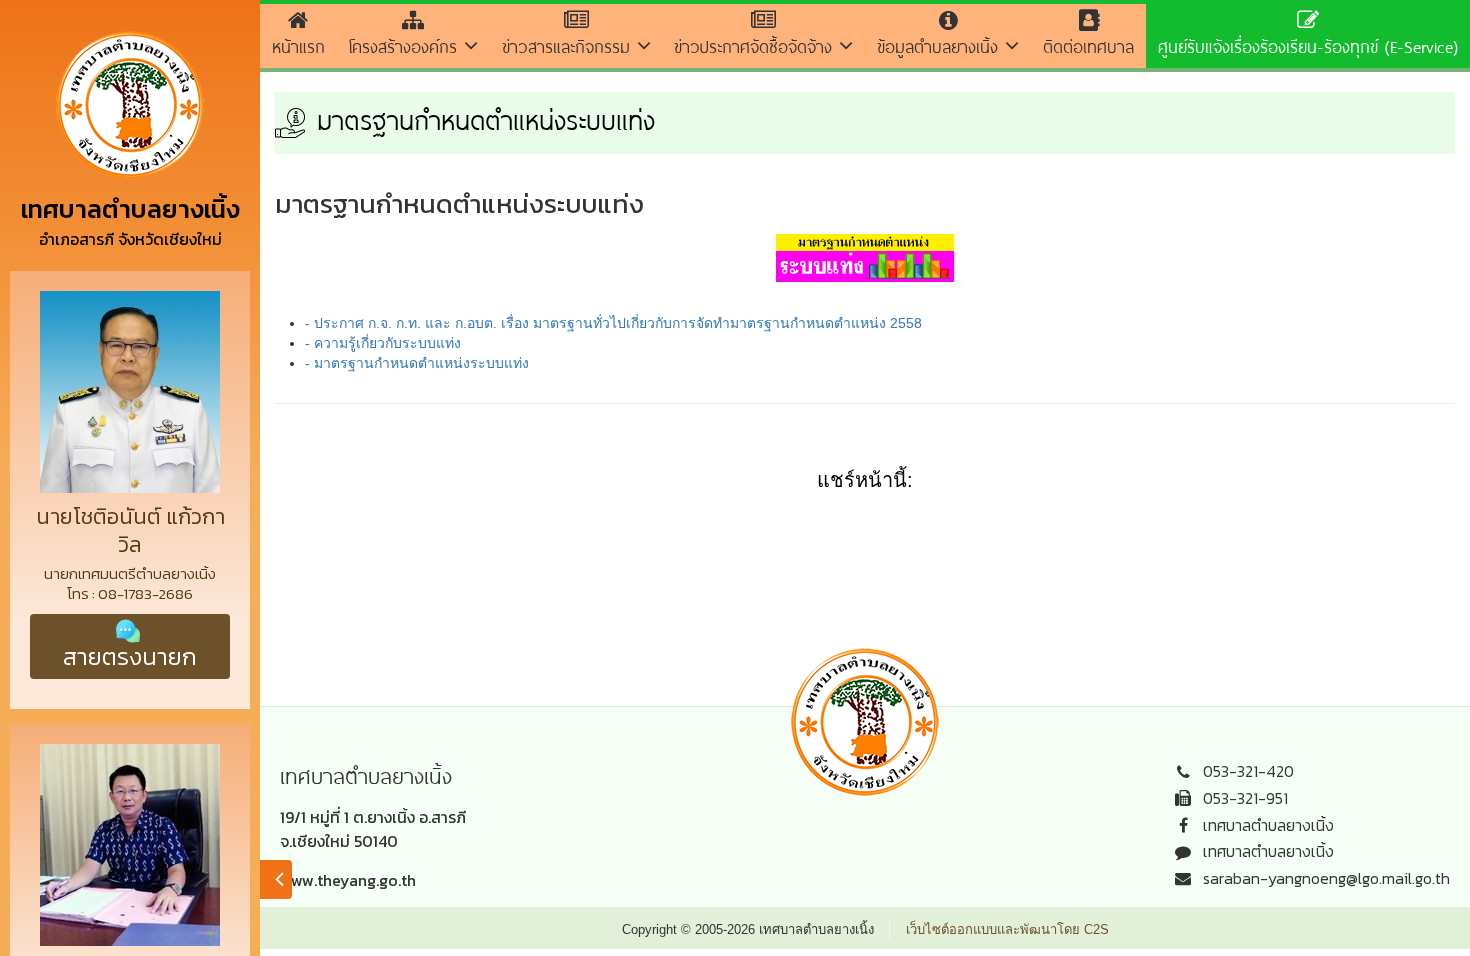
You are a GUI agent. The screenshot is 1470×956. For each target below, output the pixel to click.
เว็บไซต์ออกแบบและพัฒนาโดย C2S (1007, 929)
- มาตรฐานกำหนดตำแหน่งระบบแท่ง (417, 363)
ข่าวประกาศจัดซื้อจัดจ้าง (756, 46)
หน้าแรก (298, 46)
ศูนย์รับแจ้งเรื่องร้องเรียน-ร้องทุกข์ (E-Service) (1308, 46)
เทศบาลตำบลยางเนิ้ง (1268, 825)
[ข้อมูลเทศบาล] (276, 879)
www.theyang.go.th (348, 880)
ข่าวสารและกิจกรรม (569, 46)
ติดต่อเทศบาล (1088, 46)
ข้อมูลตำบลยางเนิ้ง (941, 46)
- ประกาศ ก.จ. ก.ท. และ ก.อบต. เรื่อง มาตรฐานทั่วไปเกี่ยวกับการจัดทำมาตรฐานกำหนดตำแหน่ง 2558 (613, 323)
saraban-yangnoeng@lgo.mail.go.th (1326, 878)
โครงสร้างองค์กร (406, 46)
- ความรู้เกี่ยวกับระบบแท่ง (383, 343)
